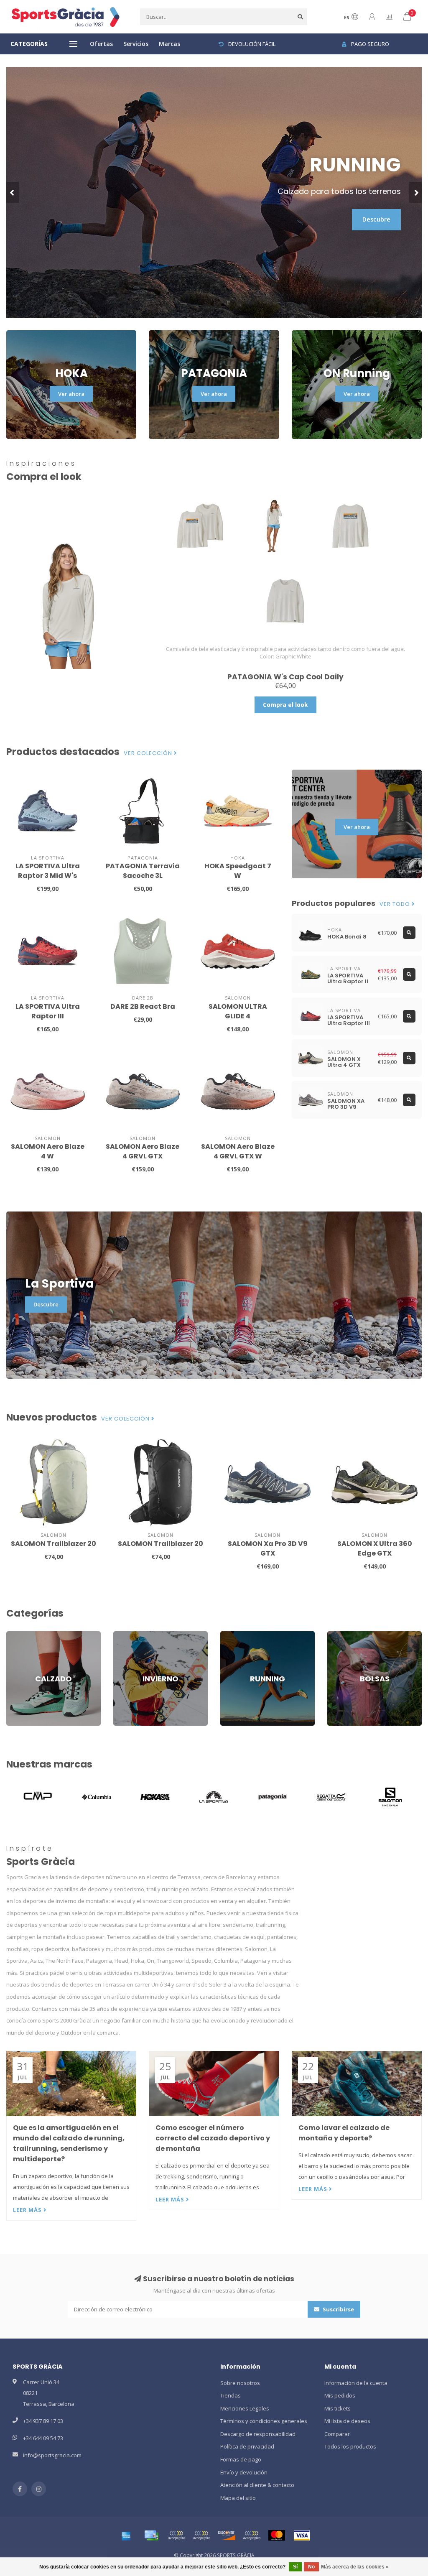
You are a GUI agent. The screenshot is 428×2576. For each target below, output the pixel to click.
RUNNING (232, 1635)
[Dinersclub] (201, 2535)
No (311, 2567)
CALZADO (18, 1635)
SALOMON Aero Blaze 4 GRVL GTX (143, 1151)
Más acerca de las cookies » (355, 2567)
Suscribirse (338, 2309)
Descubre (376, 219)
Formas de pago (241, 2459)
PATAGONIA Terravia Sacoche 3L (143, 871)
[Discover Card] (227, 2535)
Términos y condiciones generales (264, 2421)
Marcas (169, 44)
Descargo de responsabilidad (258, 2434)
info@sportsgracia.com (52, 2455)
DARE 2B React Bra (143, 1006)
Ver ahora (71, 394)
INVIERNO (125, 1635)
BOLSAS (337, 1635)
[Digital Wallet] (176, 2535)
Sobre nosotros (240, 2383)
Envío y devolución (244, 2472)
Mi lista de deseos (347, 2421)
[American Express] (126, 2535)
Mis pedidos (340, 2395)
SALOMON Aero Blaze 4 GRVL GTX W (238, 1151)
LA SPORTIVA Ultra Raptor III (48, 1011)
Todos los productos (350, 2446)
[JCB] (252, 2535)
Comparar (337, 2434)
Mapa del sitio (238, 2498)
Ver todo (396, 904)
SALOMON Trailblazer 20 (53, 1544)
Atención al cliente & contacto (257, 2485)
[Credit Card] (151, 2535)
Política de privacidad (247, 2446)
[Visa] (302, 2535)
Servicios (136, 44)
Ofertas (101, 44)
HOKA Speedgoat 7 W (238, 871)
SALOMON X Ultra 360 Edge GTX (375, 1548)
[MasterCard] (277, 2535)
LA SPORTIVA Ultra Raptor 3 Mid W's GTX (48, 876)
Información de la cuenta (356, 2383)
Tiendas (231, 2395)
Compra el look (285, 705)
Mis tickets (338, 2408)
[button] (13, 192)
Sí (295, 2567)
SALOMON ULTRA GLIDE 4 (238, 1011)
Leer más (28, 2210)
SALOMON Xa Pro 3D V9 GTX (268, 1548)
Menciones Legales (245, 2408)
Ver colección (149, 753)
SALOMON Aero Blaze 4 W (48, 1151)
